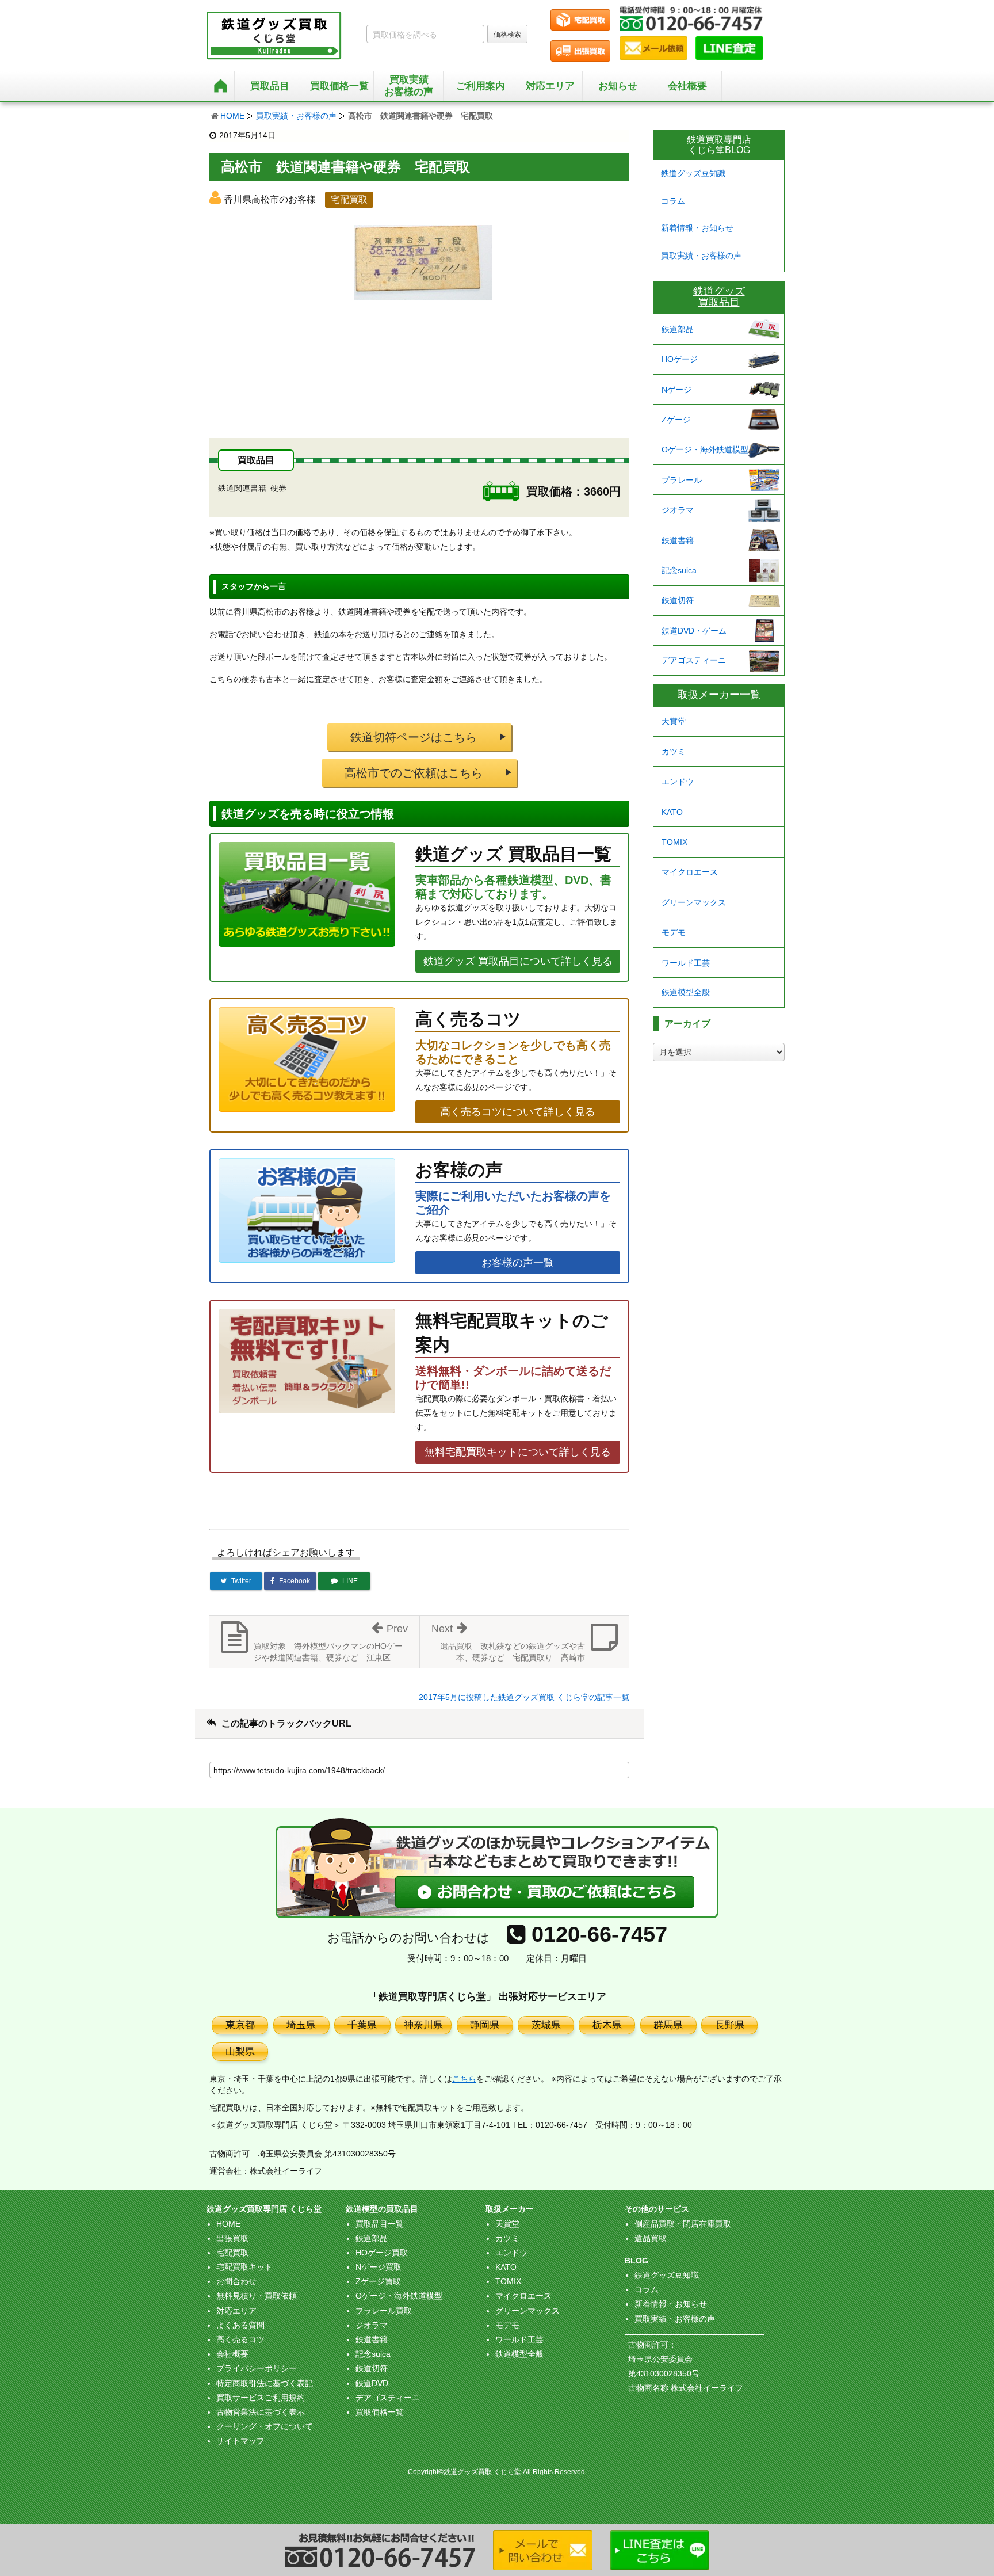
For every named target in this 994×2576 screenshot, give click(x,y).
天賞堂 (674, 721)
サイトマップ (240, 2441)
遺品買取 (651, 2238)
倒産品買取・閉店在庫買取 (683, 2224)
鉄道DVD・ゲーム (694, 631)
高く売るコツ (240, 2339)
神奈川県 (423, 2025)
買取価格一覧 (380, 2412)
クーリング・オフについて (265, 2426)
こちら (464, 2079)
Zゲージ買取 (378, 2281)
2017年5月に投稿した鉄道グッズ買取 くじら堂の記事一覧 (524, 1697)
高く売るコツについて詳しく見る (518, 1112)
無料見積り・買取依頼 (257, 2296)
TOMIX (674, 842)
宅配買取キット (244, 2267)
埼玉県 (301, 2025)
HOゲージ (680, 359)
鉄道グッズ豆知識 (693, 173)
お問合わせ (236, 2281)
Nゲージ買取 (379, 2267)
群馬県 (668, 2025)
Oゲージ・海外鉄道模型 (705, 449)
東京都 (240, 2025)
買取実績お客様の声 (409, 85)
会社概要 (687, 86)
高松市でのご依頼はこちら (414, 773)
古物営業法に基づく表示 (261, 2412)
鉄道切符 (678, 600)
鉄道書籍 (678, 540)
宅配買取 (232, 2253)
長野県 (730, 2025)
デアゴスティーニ (694, 660)
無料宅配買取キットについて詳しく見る (518, 1452)
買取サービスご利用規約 (261, 2398)
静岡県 (485, 2025)
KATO (672, 812)
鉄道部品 (678, 329)
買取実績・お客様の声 (296, 116)
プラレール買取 (384, 2311)
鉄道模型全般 (686, 992)
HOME (232, 116)
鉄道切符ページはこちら (414, 737)
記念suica (679, 570)
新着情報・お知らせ (697, 228)
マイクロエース (690, 872)
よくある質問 (240, 2325)
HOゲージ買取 (382, 2253)
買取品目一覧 (380, 2224)
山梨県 (240, 2051)
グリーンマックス (694, 902)
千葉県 (362, 2025)
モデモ (674, 932)
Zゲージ (676, 420)
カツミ (674, 752)
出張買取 (232, 2238)
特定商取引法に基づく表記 (265, 2383)
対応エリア (550, 86)
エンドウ (678, 782)
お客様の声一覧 (518, 1263)
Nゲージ (676, 390)
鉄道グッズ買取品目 (719, 297)
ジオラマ (678, 510)
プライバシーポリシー (257, 2368)
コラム (673, 201)
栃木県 (607, 2025)
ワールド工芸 (686, 963)
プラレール (682, 480)
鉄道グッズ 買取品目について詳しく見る (518, 961)
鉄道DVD (372, 2383)
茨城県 (546, 2025)
